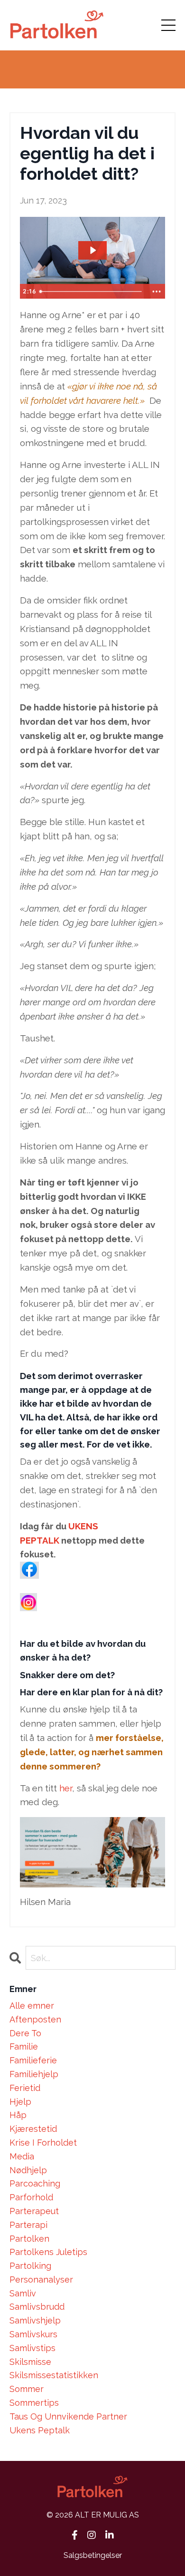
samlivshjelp (35, 2320)
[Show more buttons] (157, 292)
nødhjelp (28, 2170)
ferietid (25, 2088)
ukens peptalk (40, 2430)
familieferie (33, 2060)
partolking (30, 2266)
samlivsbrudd (37, 2307)
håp (18, 2115)
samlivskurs (33, 2334)
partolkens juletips (48, 2252)
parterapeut (34, 2211)
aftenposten (35, 2019)
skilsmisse (30, 2362)
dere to (25, 2033)
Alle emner (32, 2006)
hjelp (20, 2102)
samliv (23, 2293)
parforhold (31, 2197)
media (22, 2156)
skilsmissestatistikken (54, 2375)
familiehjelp (34, 2074)
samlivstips (32, 2348)
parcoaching (35, 2183)
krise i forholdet (43, 2143)
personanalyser (41, 2280)
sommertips (34, 2403)
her (66, 1788)
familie (24, 2046)
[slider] (92, 292)
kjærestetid (33, 2129)
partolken (29, 2239)
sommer (27, 2389)
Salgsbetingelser (93, 2555)
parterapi (28, 2225)
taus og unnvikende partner (68, 2416)
